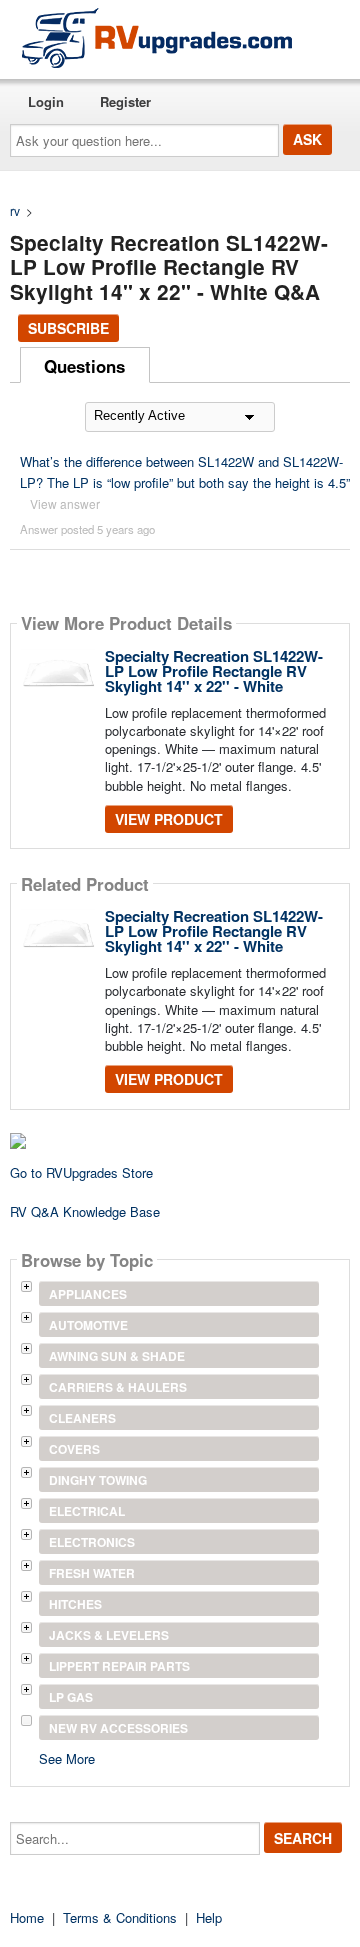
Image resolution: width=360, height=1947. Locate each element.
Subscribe (68, 328)
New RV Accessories (118, 1728)
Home (27, 1917)
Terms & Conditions (120, 1917)
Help (209, 1917)
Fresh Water (92, 1573)
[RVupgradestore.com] (157, 37)
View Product (169, 819)
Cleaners (82, 1418)
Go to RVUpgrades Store (81, 1172)
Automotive (88, 1325)
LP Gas (71, 1697)
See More (67, 1757)
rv (15, 210)
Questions (84, 366)
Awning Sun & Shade (117, 1356)
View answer (65, 503)
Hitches (75, 1604)
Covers (74, 1449)
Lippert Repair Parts (119, 1666)
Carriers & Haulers (118, 1387)
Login (46, 101)
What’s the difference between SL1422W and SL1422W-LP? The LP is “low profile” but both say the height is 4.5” (185, 472)
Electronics (92, 1542)
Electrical (87, 1511)
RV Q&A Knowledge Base (85, 1211)
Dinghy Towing (98, 1480)
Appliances (88, 1294)
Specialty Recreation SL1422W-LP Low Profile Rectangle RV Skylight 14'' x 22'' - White (214, 671)
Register (125, 101)
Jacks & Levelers (109, 1635)
